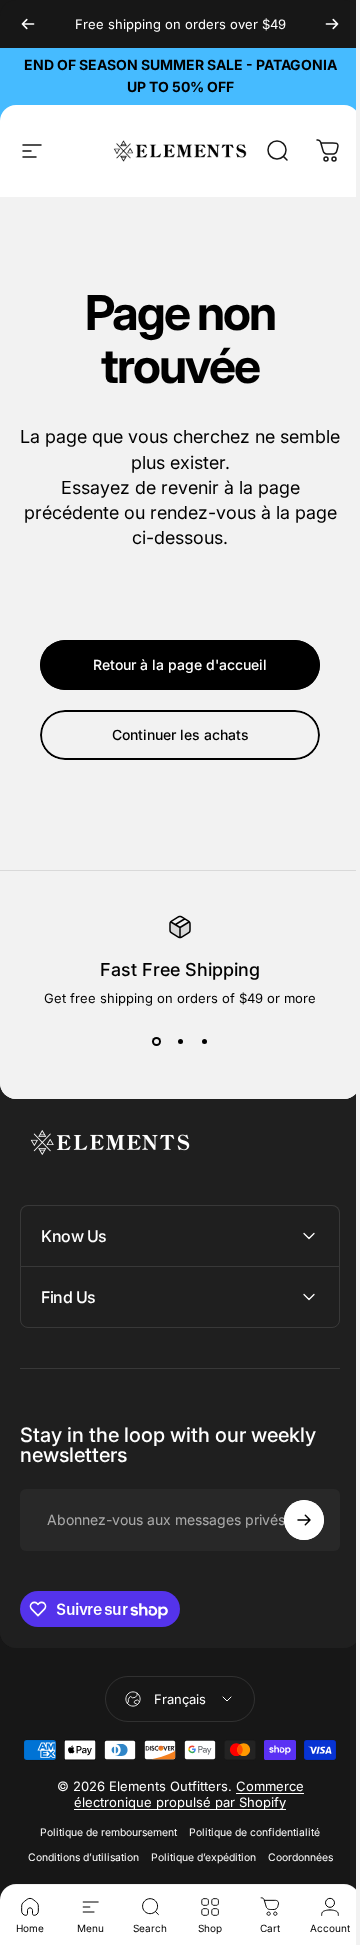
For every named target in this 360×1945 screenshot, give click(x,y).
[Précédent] (28, 24)
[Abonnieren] (289, 1520)
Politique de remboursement (101, 1864)
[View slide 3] (204, 1042)
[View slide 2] (180, 1042)
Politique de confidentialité (247, 1864)
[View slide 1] (156, 1042)
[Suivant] (332, 24)
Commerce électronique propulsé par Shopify (182, 1826)
